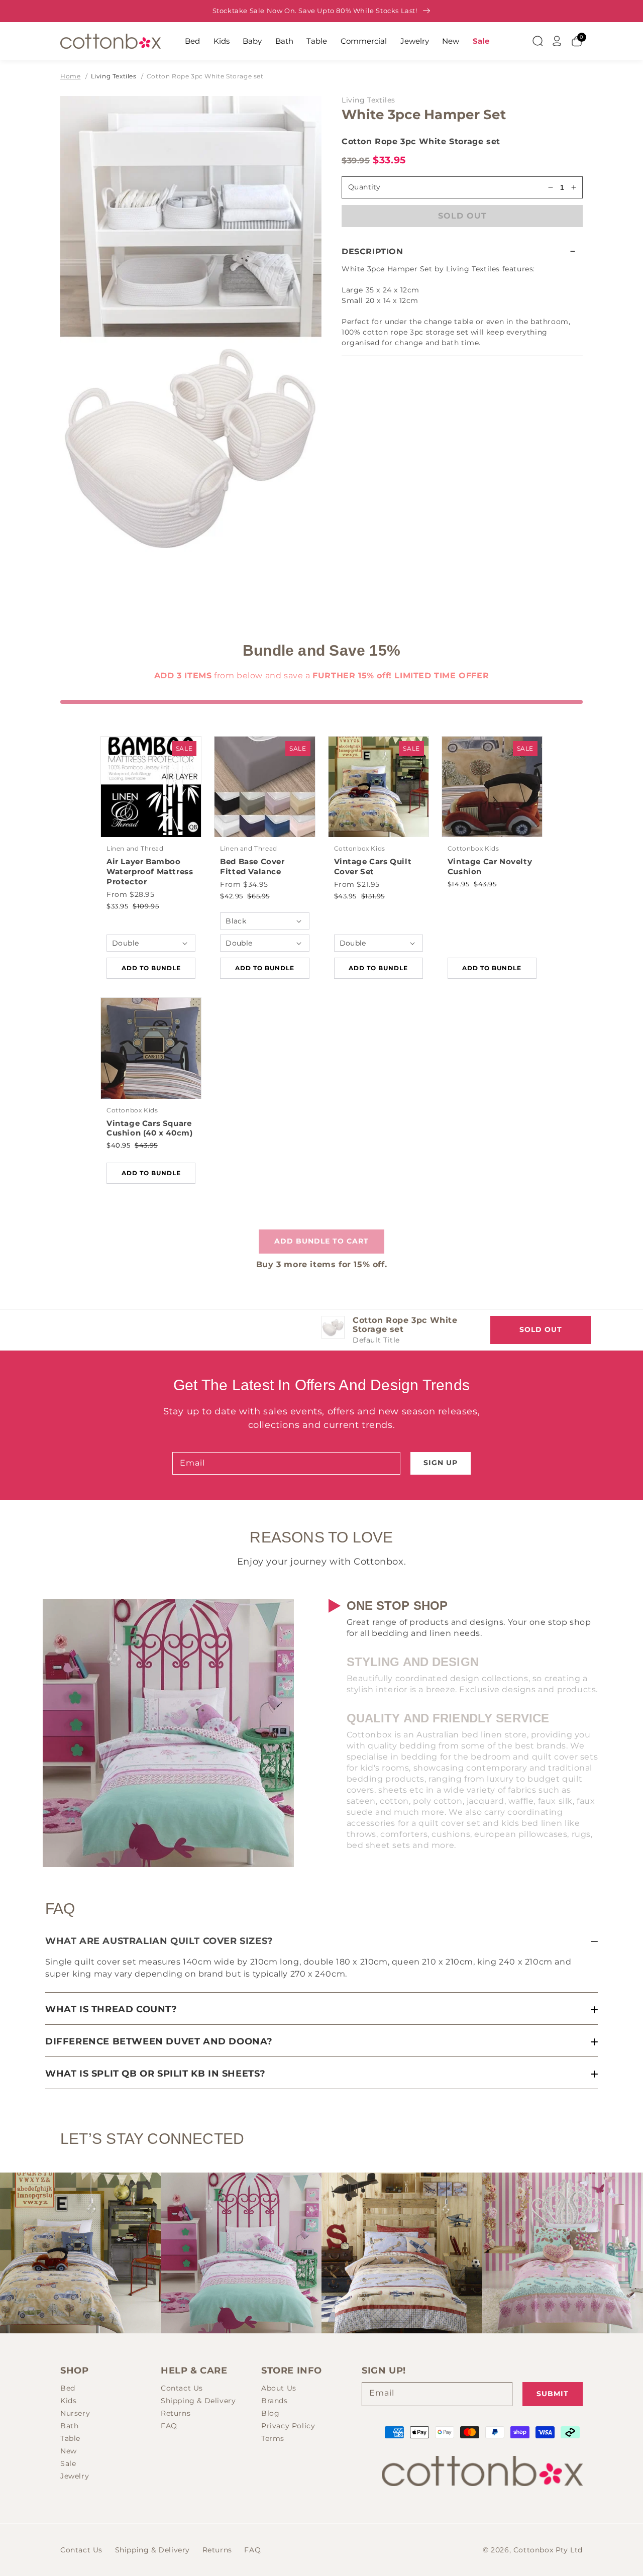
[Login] (557, 41)
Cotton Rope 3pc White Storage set (205, 76)
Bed (192, 41)
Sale (481, 41)
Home (70, 76)
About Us (279, 2388)
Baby (252, 41)
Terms (273, 2438)
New (451, 41)
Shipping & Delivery (198, 2401)
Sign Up (441, 1463)
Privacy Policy (288, 2426)
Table (317, 41)
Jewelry (415, 41)
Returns (176, 2413)
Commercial (364, 41)
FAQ (169, 2426)
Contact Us (182, 2388)
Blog (270, 2413)
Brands (275, 2401)
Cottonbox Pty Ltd (548, 2550)
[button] (462, 251)
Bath (284, 41)
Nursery (75, 2413)
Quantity (364, 187)
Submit (553, 2394)
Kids (222, 41)
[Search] (538, 41)
